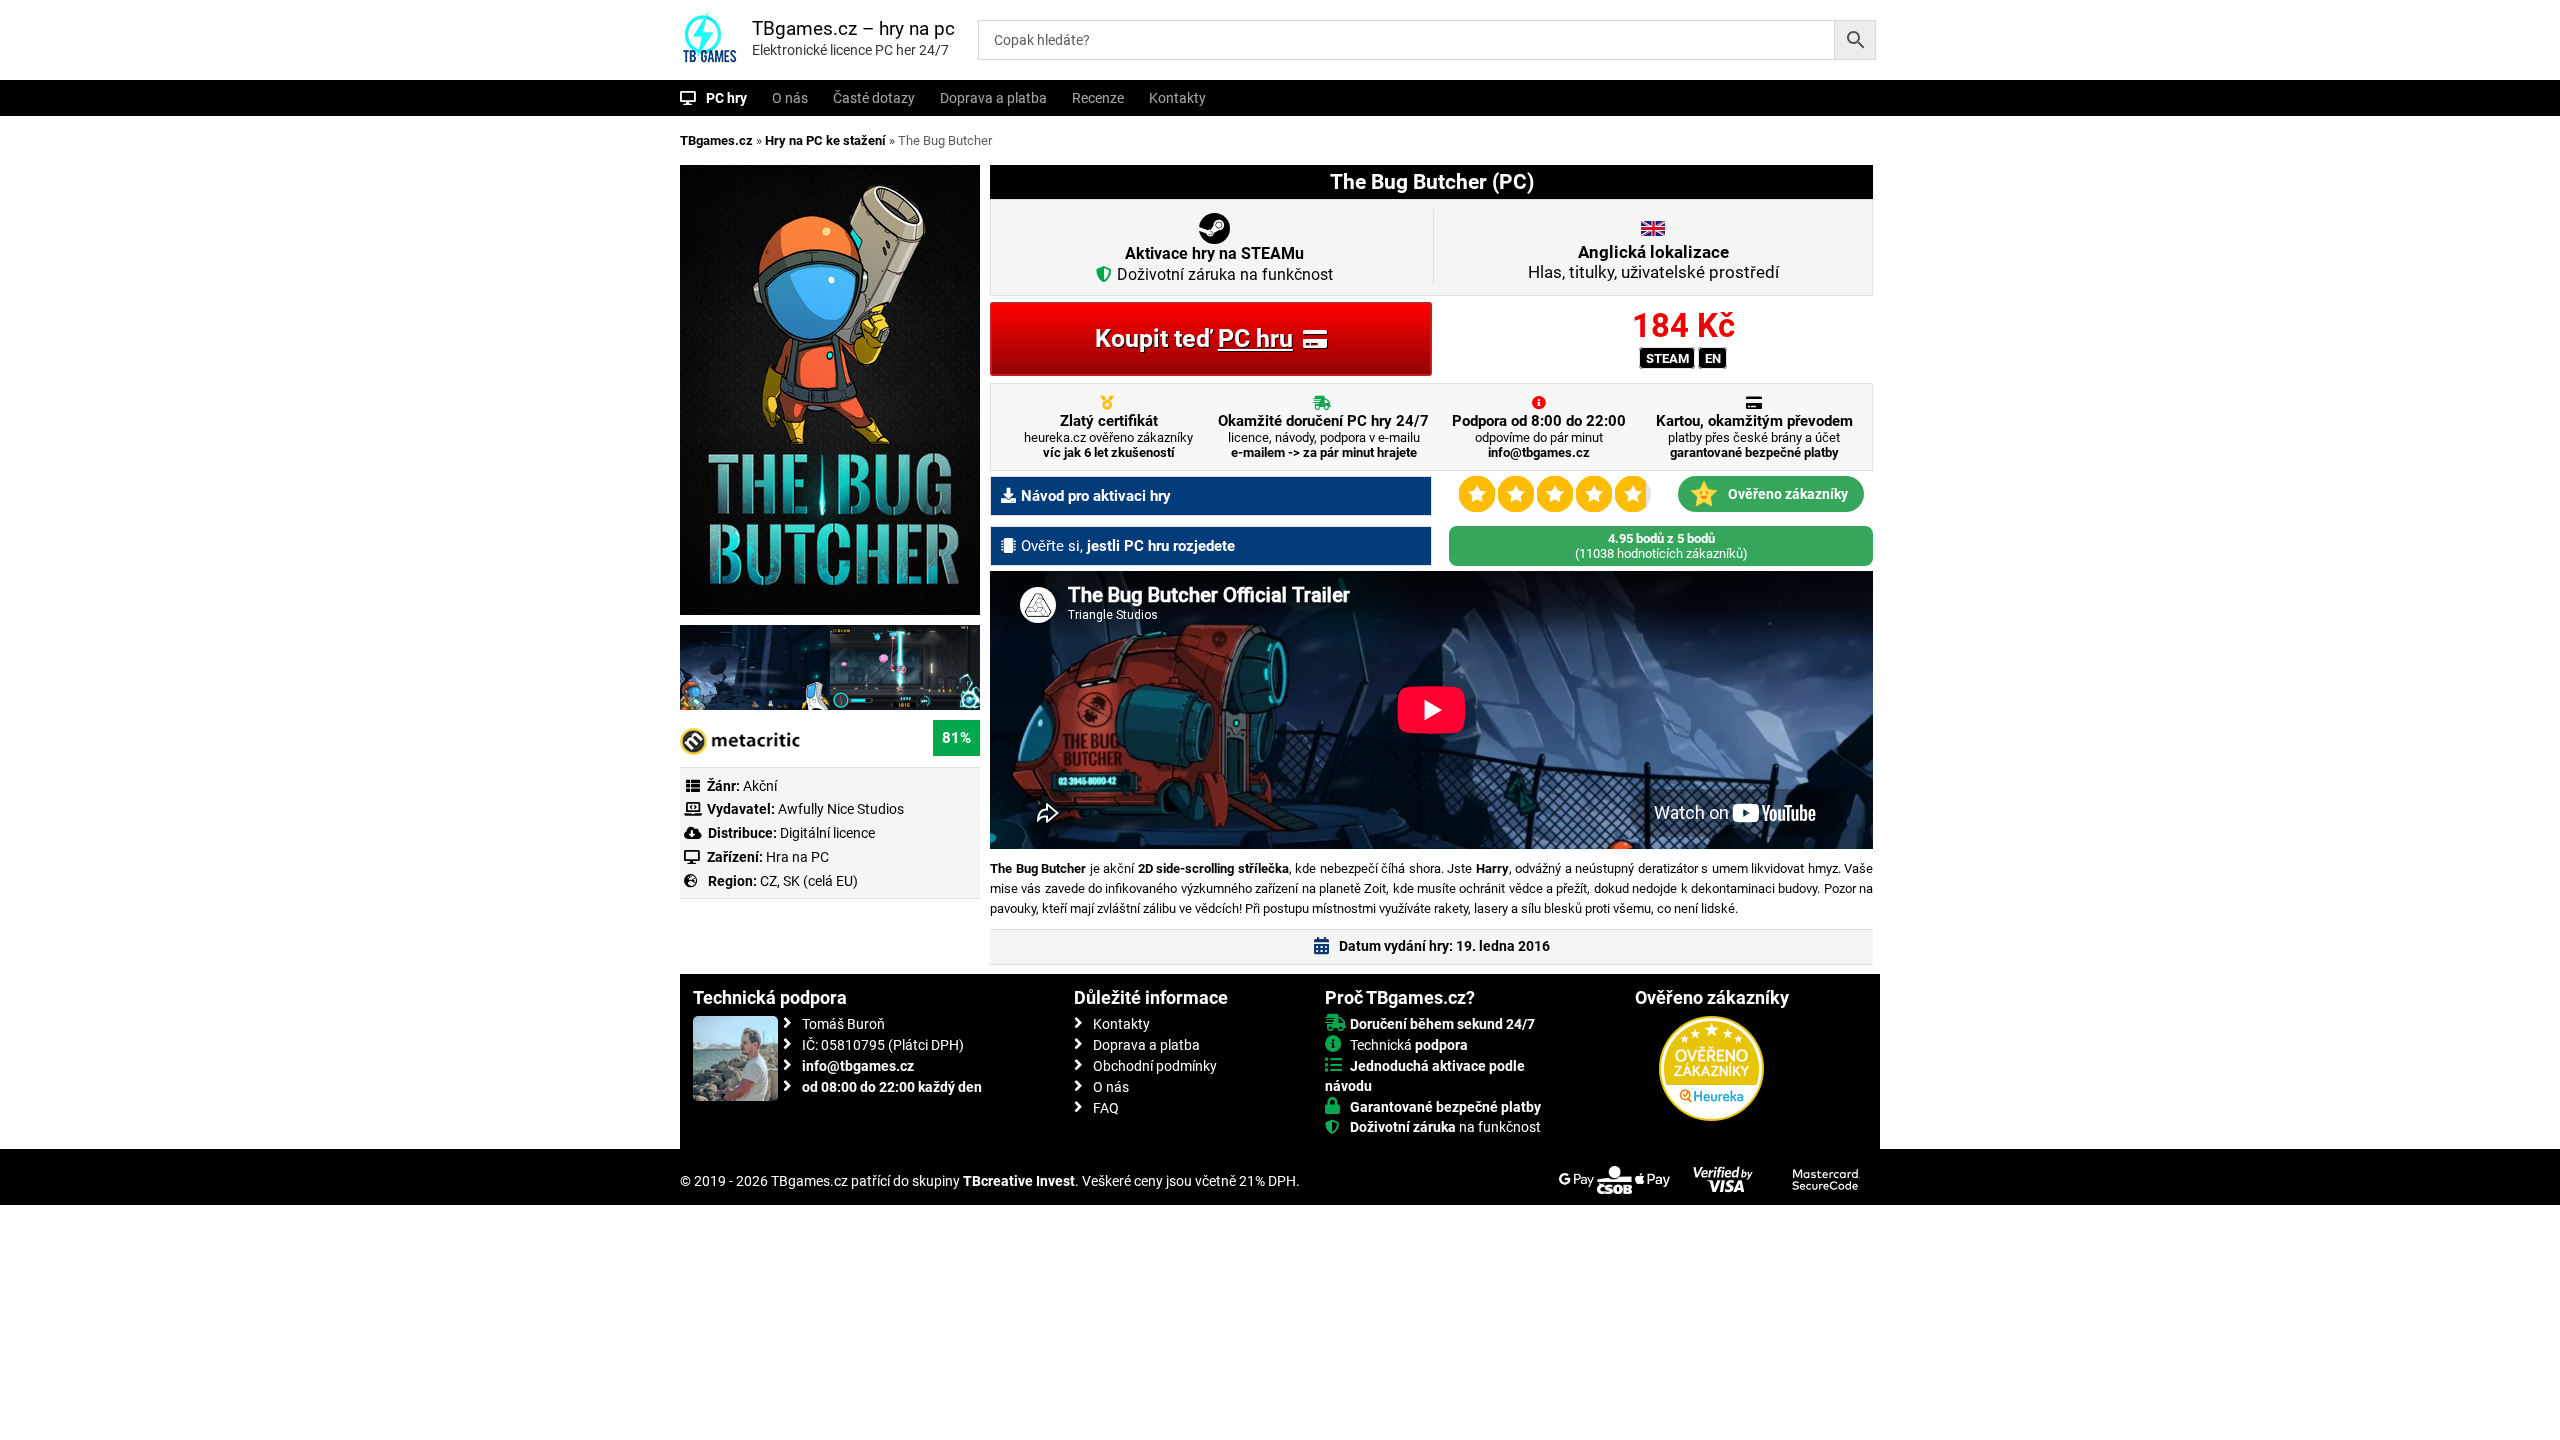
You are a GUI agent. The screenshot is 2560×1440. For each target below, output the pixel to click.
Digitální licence (826, 833)
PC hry (726, 98)
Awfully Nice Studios (841, 809)
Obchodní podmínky (1155, 1066)
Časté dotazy (874, 98)
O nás (790, 98)
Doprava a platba (993, 98)
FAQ (1106, 1108)
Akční (760, 786)
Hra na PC (796, 857)
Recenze (1098, 98)
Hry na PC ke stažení (825, 140)
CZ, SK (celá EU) (809, 881)
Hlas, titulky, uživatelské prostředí (1653, 262)
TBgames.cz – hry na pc (853, 28)
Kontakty (1177, 98)
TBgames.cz (716, 140)
